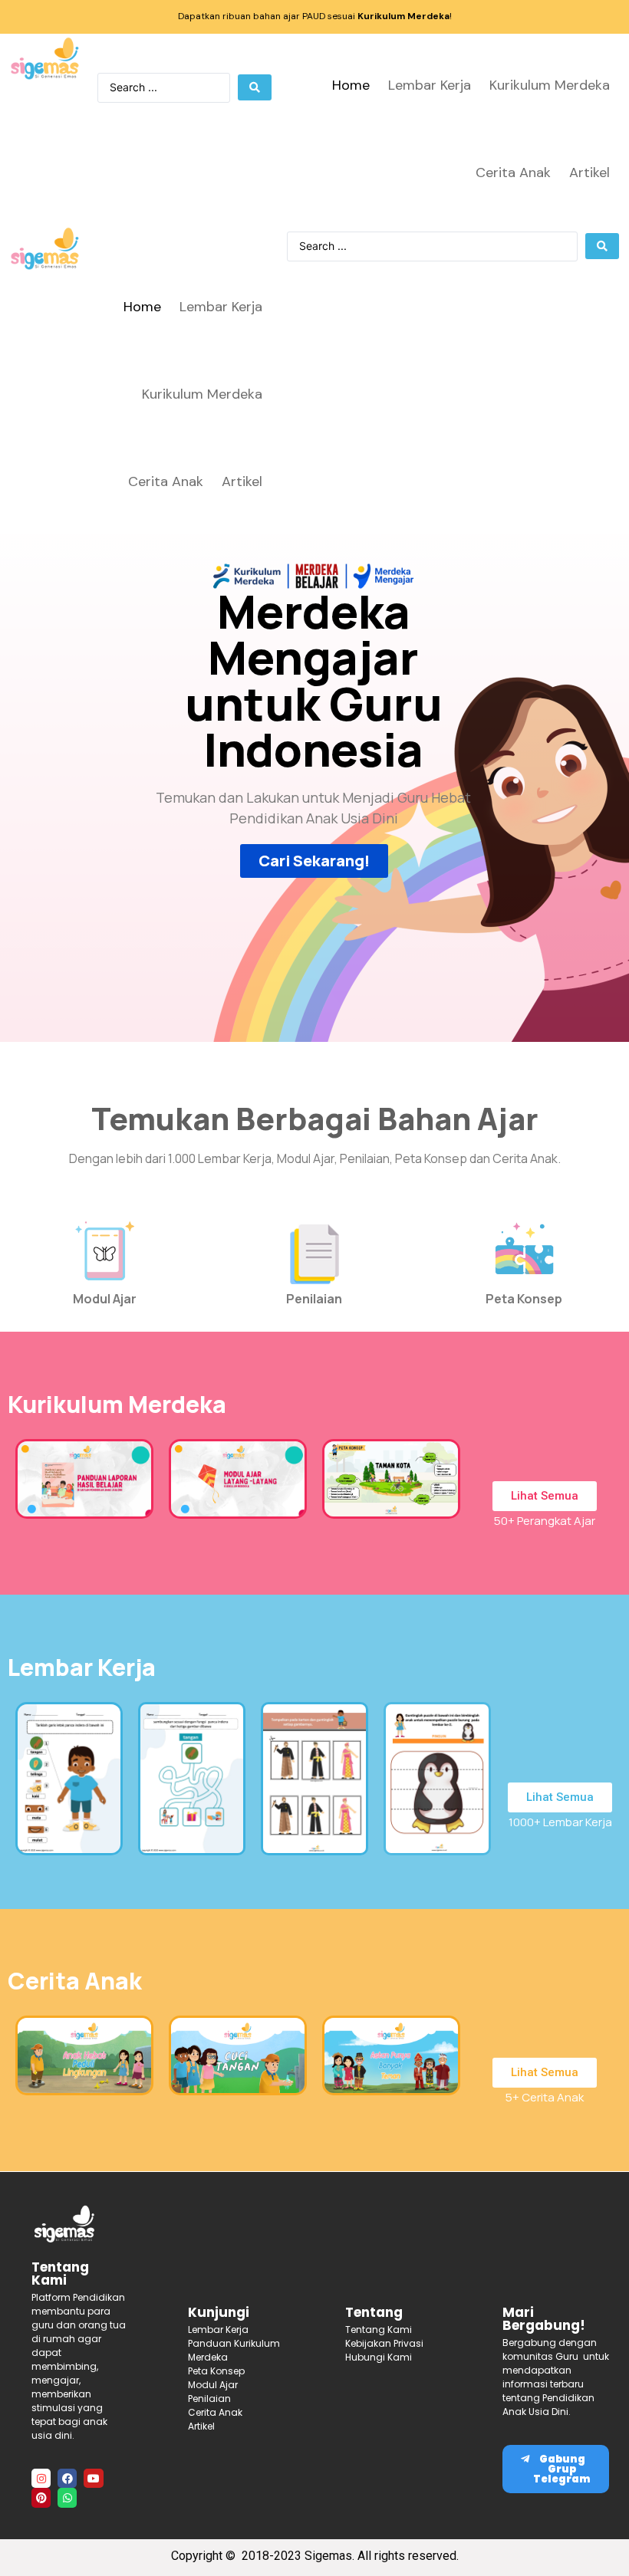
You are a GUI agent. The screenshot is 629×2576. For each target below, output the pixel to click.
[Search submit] (255, 87)
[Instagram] (41, 2478)
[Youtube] (93, 2478)
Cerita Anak (513, 172)
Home (351, 85)
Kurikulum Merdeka (550, 85)
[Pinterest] (41, 2497)
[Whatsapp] (67, 2497)
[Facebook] (67, 2478)
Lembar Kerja (430, 85)
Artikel (589, 172)
